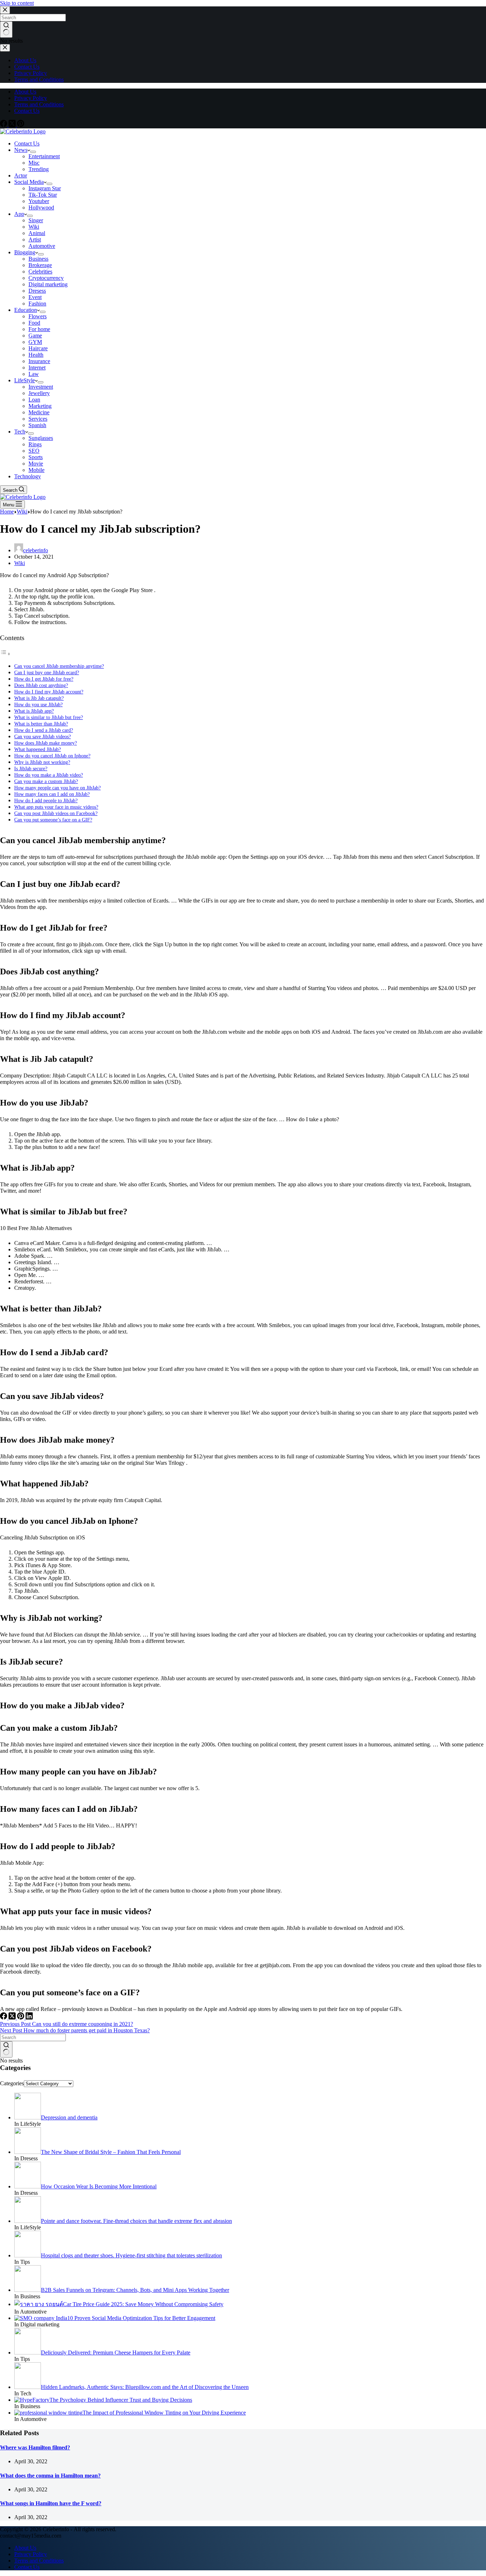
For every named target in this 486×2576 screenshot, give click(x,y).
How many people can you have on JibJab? (57, 788)
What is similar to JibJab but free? (49, 717)
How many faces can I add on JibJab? (52, 794)
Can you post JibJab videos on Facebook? (56, 813)
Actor (21, 175)
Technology (28, 476)
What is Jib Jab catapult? (39, 698)
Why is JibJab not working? (42, 762)
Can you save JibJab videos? (43, 736)
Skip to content (17, 3)
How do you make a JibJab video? (49, 775)
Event (35, 297)
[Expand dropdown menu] (33, 152)
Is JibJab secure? (31, 768)
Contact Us (27, 111)
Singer (36, 220)
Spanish (37, 425)
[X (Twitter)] (13, 125)
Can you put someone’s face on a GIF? (53, 820)
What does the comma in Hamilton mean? (50, 2476)
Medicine (39, 412)
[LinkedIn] (29, 2018)
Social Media (29, 182)
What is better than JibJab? (41, 724)
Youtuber (39, 201)
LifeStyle (25, 380)
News (21, 150)
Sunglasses (41, 438)
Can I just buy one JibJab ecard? (47, 672)
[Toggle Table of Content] (5, 654)
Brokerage (40, 265)
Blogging (25, 252)
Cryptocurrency (46, 278)
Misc (34, 163)
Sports (36, 457)
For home (39, 329)
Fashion (37, 304)
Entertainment (44, 156)
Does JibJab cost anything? (41, 685)
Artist (35, 239)
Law (34, 374)
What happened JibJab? (38, 749)
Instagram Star (45, 188)
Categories (12, 2083)
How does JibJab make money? (46, 743)
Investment (41, 387)
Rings (35, 444)
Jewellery (39, 393)
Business (38, 259)
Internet (37, 368)
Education (26, 310)
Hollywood (41, 207)
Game (35, 336)
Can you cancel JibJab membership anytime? (59, 666)
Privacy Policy (31, 98)
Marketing (40, 406)
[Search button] (6, 2049)
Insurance (39, 361)
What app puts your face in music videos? (56, 807)
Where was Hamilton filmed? (35, 2447)
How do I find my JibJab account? (49, 692)
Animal (37, 233)
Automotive (42, 246)
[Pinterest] (21, 125)
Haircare (38, 348)
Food (34, 323)
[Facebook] (4, 125)
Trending (39, 169)
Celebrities (40, 272)
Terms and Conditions (39, 104)
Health (36, 355)
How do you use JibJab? (38, 704)
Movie (36, 464)
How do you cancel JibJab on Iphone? (52, 756)
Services (38, 419)
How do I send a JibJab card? (44, 730)
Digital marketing (48, 284)
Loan (34, 400)
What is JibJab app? (34, 711)
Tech (20, 432)
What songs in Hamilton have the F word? (51, 2503)
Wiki (34, 227)
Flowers (38, 316)
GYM (35, 342)
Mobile (36, 470)
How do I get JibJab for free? (44, 679)
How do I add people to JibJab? (46, 800)
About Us (25, 92)
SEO (34, 451)
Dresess (37, 291)
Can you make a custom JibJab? (46, 781)
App (19, 214)
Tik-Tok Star (43, 195)
